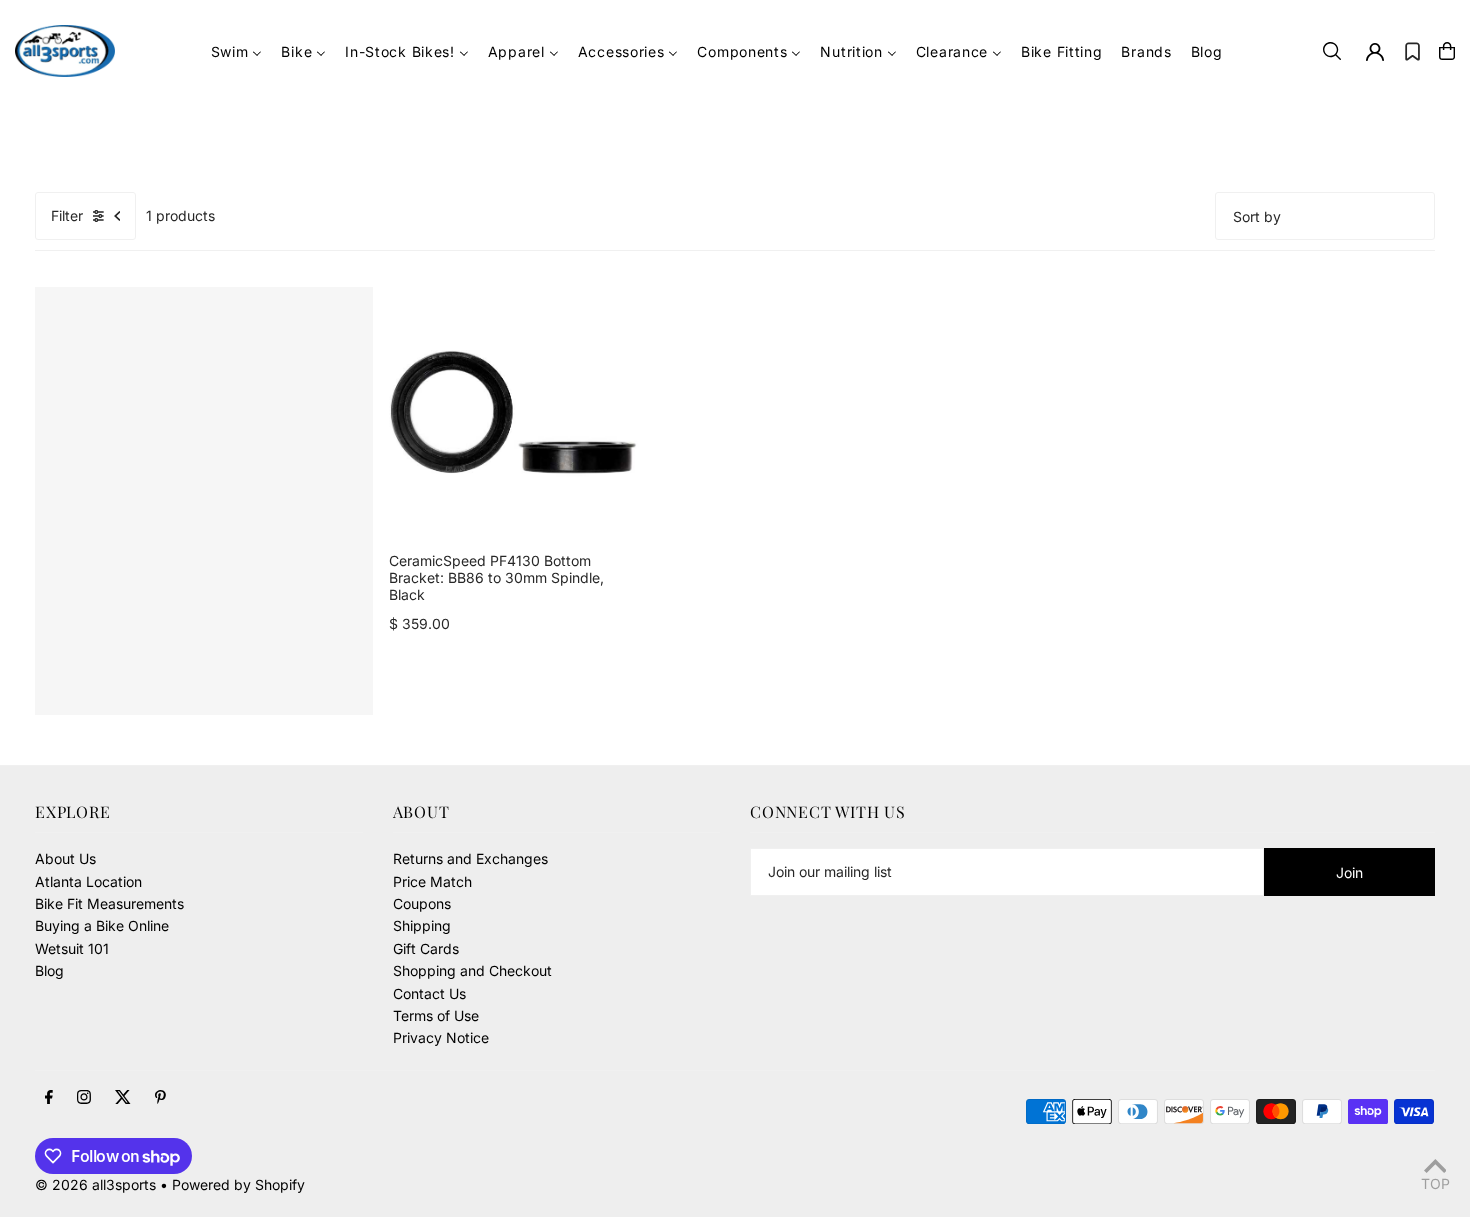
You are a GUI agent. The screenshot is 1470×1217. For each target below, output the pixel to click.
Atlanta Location (88, 881)
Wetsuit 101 (72, 948)
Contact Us (429, 993)
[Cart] (1447, 51)
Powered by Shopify (238, 1184)
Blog (49, 970)
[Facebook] (49, 1098)
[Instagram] (84, 1098)
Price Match (432, 881)
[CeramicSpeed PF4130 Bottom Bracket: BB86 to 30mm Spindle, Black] (514, 412)
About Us (65, 858)
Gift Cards (426, 948)
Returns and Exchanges (470, 858)
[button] (1412, 51)
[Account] (1375, 52)
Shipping (422, 925)
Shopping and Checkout (472, 970)
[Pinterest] (160, 1098)
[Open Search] (1332, 51)
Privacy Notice (441, 1037)
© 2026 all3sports (95, 1184)
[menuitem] (237, 51)
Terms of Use (436, 1015)
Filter (67, 215)
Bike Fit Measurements (109, 903)
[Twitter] (123, 1098)
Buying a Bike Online (102, 925)
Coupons (422, 903)
